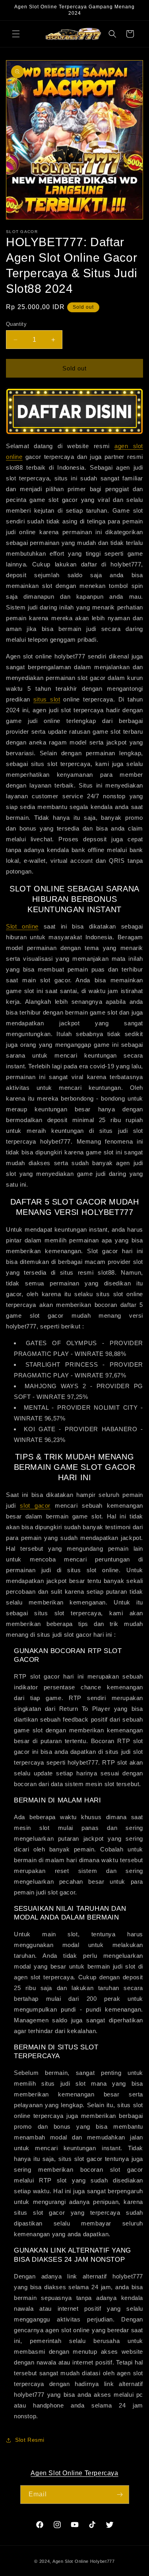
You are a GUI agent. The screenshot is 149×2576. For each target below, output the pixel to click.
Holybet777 (103, 2561)
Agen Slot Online (71, 2561)
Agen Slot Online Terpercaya (74, 2473)
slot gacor (35, 1505)
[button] (16, 34)
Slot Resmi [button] (30, 2440)
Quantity (16, 324)
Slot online (22, 926)
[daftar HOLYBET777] (74, 411)
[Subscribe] (120, 2495)
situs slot (47, 699)
